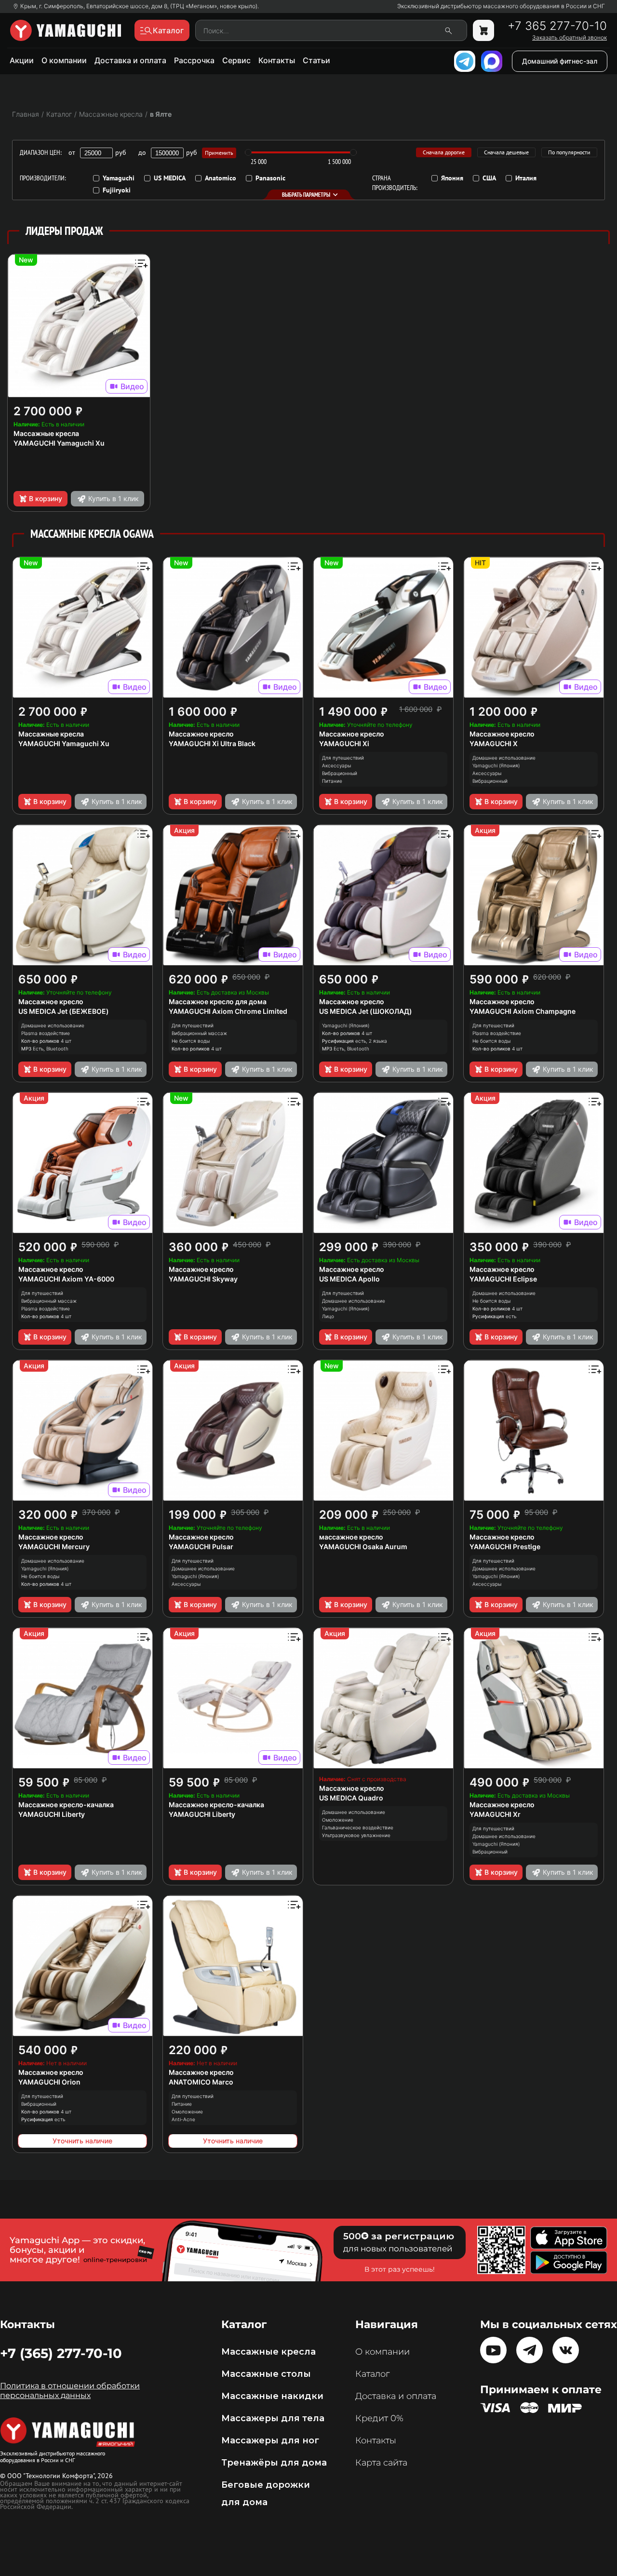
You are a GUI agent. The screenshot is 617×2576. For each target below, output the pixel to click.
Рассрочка (194, 60)
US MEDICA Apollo (349, 1279)
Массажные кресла (46, 433)
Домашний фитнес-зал (560, 61)
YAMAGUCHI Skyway (203, 1279)
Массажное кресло (201, 734)
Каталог (372, 2374)
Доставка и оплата (130, 60)
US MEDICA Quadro (351, 1798)
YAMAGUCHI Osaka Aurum (363, 1547)
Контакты (277, 60)
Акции (22, 60)
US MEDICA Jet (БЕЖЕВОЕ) (64, 1011)
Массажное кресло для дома (218, 1002)
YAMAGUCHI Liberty (52, 1814)
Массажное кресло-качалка (66, 1805)
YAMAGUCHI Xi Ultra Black (212, 743)
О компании (64, 60)
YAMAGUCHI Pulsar (201, 1547)
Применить (219, 153)
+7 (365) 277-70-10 (61, 2353)
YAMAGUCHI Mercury (54, 1547)
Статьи (316, 60)
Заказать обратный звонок (570, 38)
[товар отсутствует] (483, 30)
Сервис (236, 60)
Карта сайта (381, 2463)
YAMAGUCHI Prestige (505, 1547)
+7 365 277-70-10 (557, 26)
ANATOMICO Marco (201, 2082)
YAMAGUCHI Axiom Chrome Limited (228, 1011)
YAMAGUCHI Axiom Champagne (523, 1011)
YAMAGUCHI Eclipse (503, 1279)
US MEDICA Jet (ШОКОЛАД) (366, 1011)
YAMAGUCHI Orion (49, 2082)
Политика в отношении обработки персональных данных (70, 2391)
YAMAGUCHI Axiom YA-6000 (66, 1279)
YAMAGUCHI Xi (344, 743)
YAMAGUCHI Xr (495, 1814)
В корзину (46, 498)
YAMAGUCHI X (494, 743)
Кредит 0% (379, 2418)
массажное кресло (351, 1537)
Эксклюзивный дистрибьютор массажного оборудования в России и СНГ (501, 6)
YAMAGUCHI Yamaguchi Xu (59, 443)
